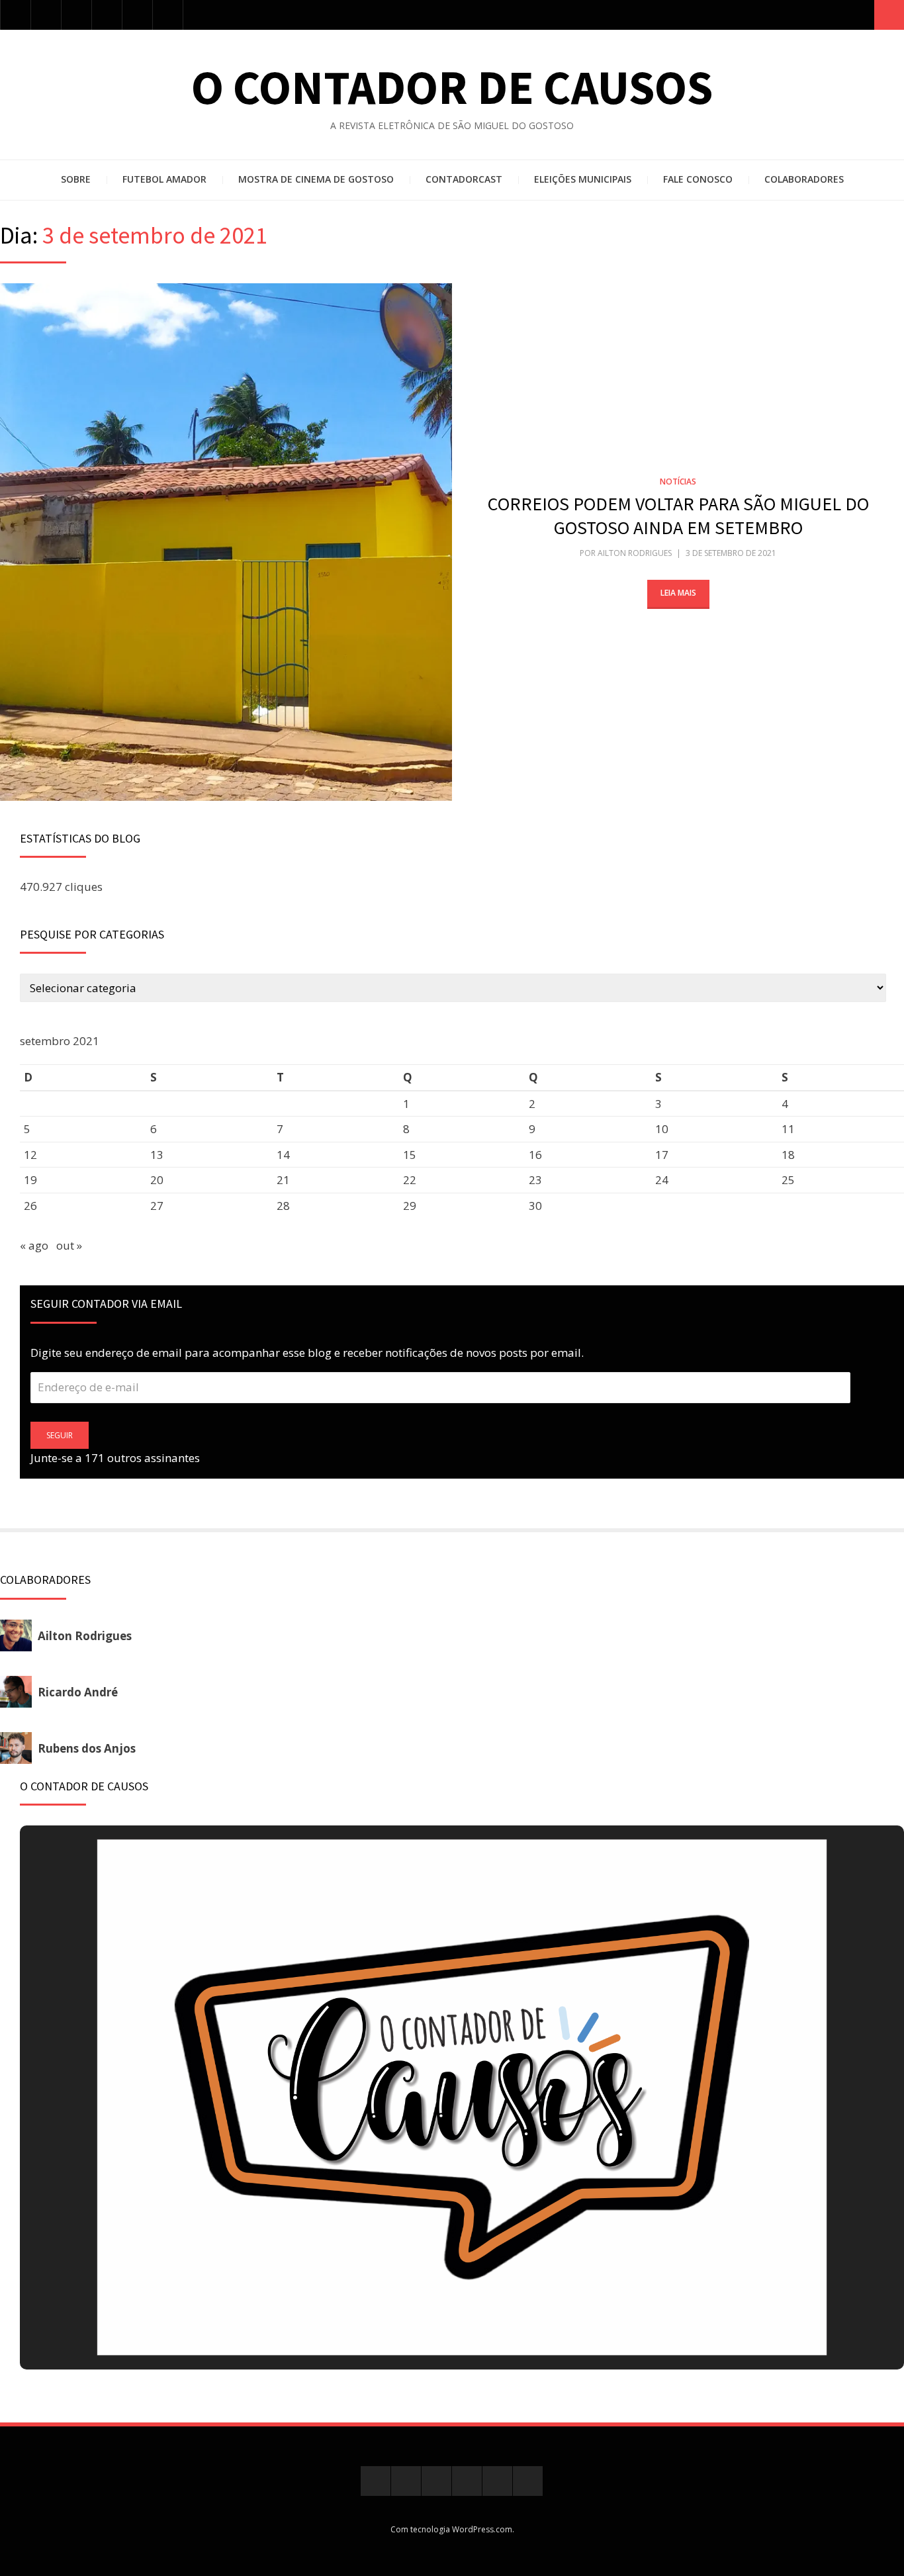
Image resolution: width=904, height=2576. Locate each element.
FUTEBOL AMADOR (164, 179)
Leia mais (678, 593)
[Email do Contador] (168, 15)
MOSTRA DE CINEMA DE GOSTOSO (316, 179)
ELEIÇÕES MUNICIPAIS (583, 179)
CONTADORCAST (464, 179)
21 (283, 1180)
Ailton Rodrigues (635, 553)
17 (662, 1155)
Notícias (678, 482)
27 (157, 1206)
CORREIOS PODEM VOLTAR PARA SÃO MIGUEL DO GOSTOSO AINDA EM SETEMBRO (678, 516)
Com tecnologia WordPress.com (451, 2529)
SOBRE (76, 179)
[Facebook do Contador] (16, 15)
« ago (34, 1245)
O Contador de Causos (452, 87)
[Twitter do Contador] (46, 15)
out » (69, 1245)
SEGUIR (60, 1435)
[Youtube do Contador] (137, 15)
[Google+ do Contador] (107, 15)
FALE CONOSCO (698, 179)
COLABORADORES (804, 179)
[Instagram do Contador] (76, 15)
